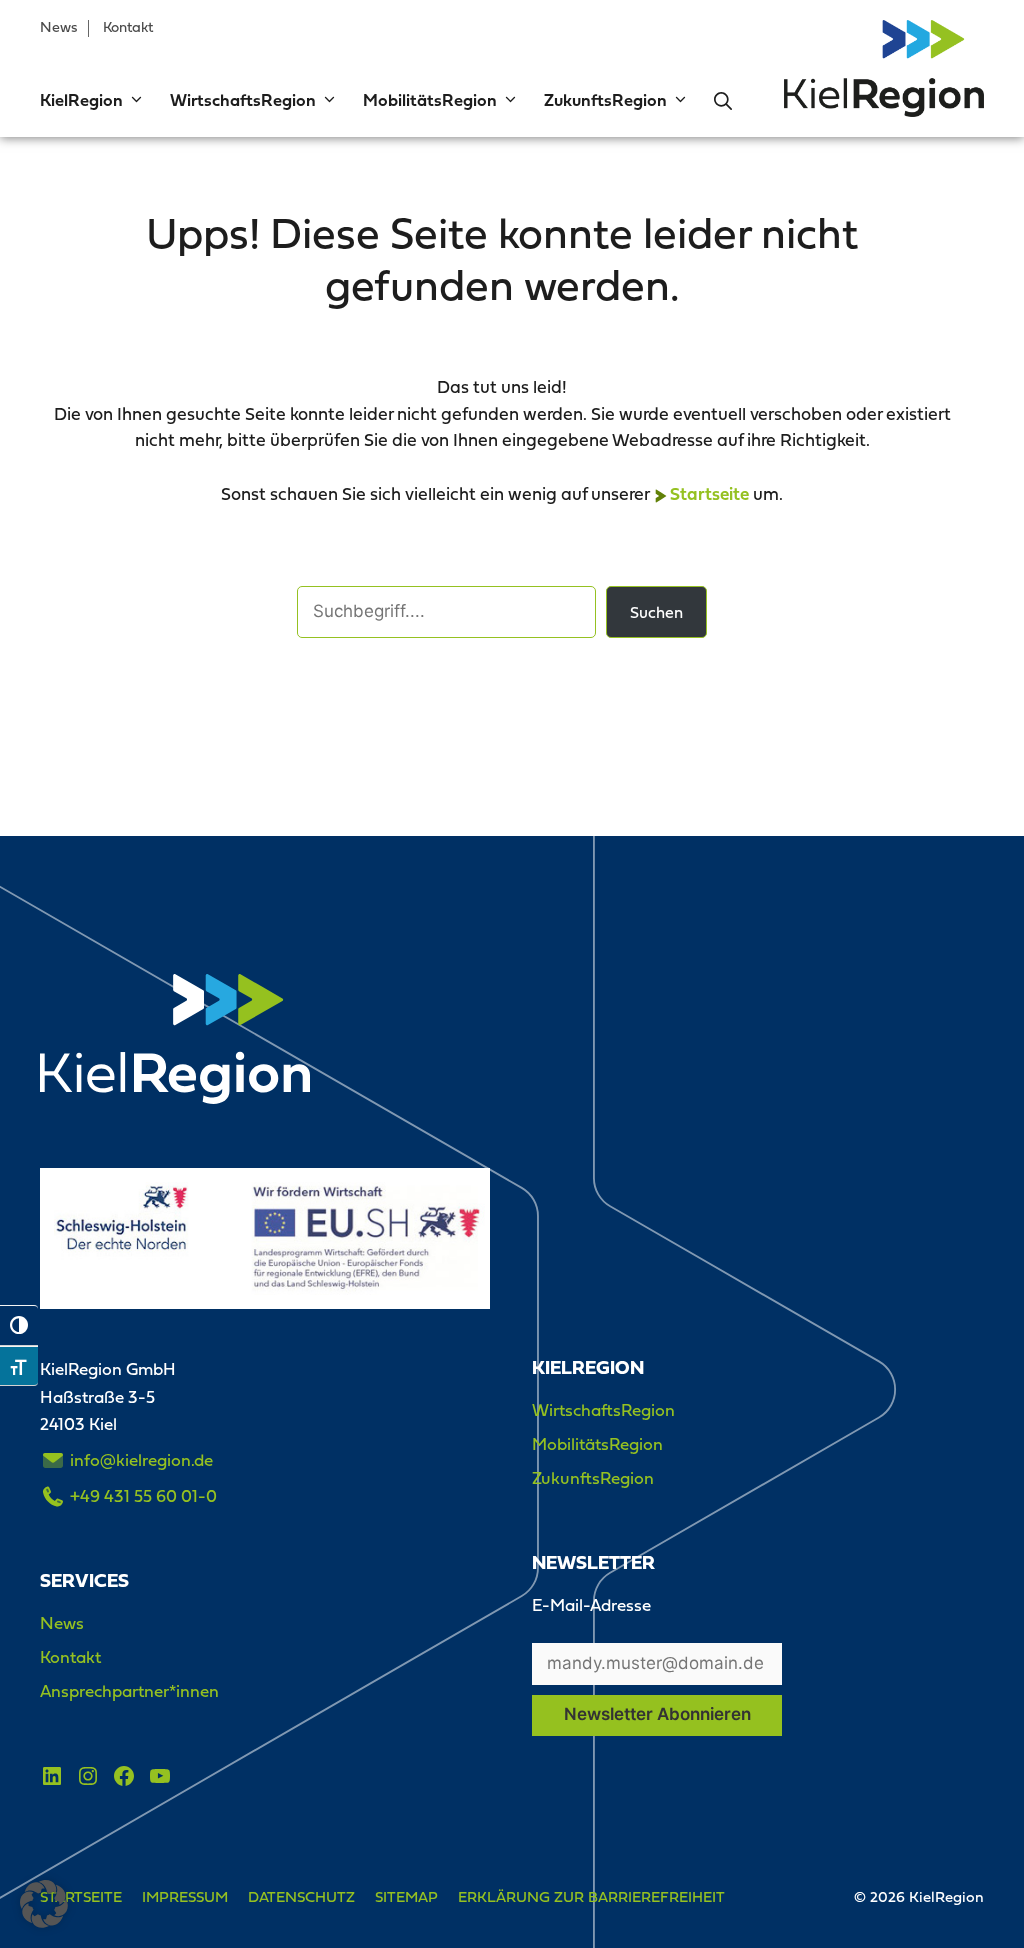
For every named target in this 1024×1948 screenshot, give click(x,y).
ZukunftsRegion (605, 101)
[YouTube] (160, 1776)
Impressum (185, 1896)
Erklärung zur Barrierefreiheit (591, 1896)
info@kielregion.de (141, 1460)
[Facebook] (124, 1776)
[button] (134, 102)
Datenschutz (301, 1896)
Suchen (656, 612)
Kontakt (128, 27)
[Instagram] (88, 1776)
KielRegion (81, 101)
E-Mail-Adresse (591, 1605)
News (59, 27)
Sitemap (406, 1896)
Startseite (709, 495)
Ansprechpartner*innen (129, 1691)
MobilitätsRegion (430, 101)
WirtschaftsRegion (243, 101)
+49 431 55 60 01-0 (143, 1496)
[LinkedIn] (52, 1776)
